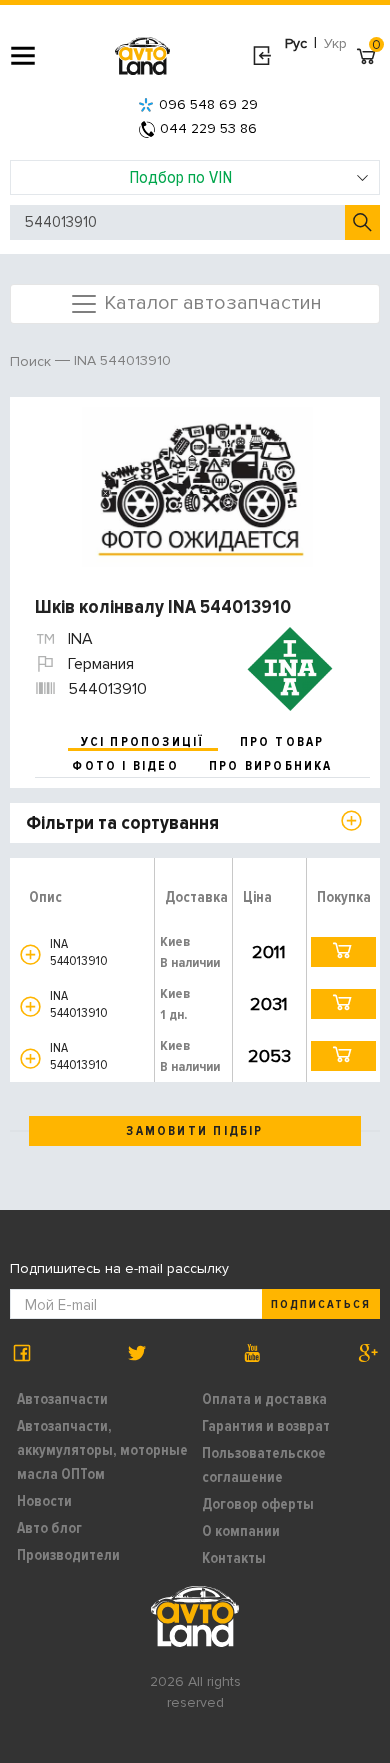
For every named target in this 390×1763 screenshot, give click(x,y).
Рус (296, 43)
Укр (335, 43)
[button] (30, 954)
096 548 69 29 (208, 104)
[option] (197, 487)
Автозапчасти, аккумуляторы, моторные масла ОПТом (102, 1450)
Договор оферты (258, 1504)
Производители (68, 1555)
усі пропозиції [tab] (143, 742)
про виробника (271, 766)
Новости (44, 1501)
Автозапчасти (62, 1399)
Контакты (234, 1558)
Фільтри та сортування (122, 823)
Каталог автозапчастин (210, 302)
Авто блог (49, 1528)
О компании (241, 1531)
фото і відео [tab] (125, 766)
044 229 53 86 (208, 128)
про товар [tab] (282, 742)
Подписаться (321, 1304)
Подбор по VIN (180, 177)
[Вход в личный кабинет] (261, 56)
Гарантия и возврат (266, 1426)
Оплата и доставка (264, 1399)
